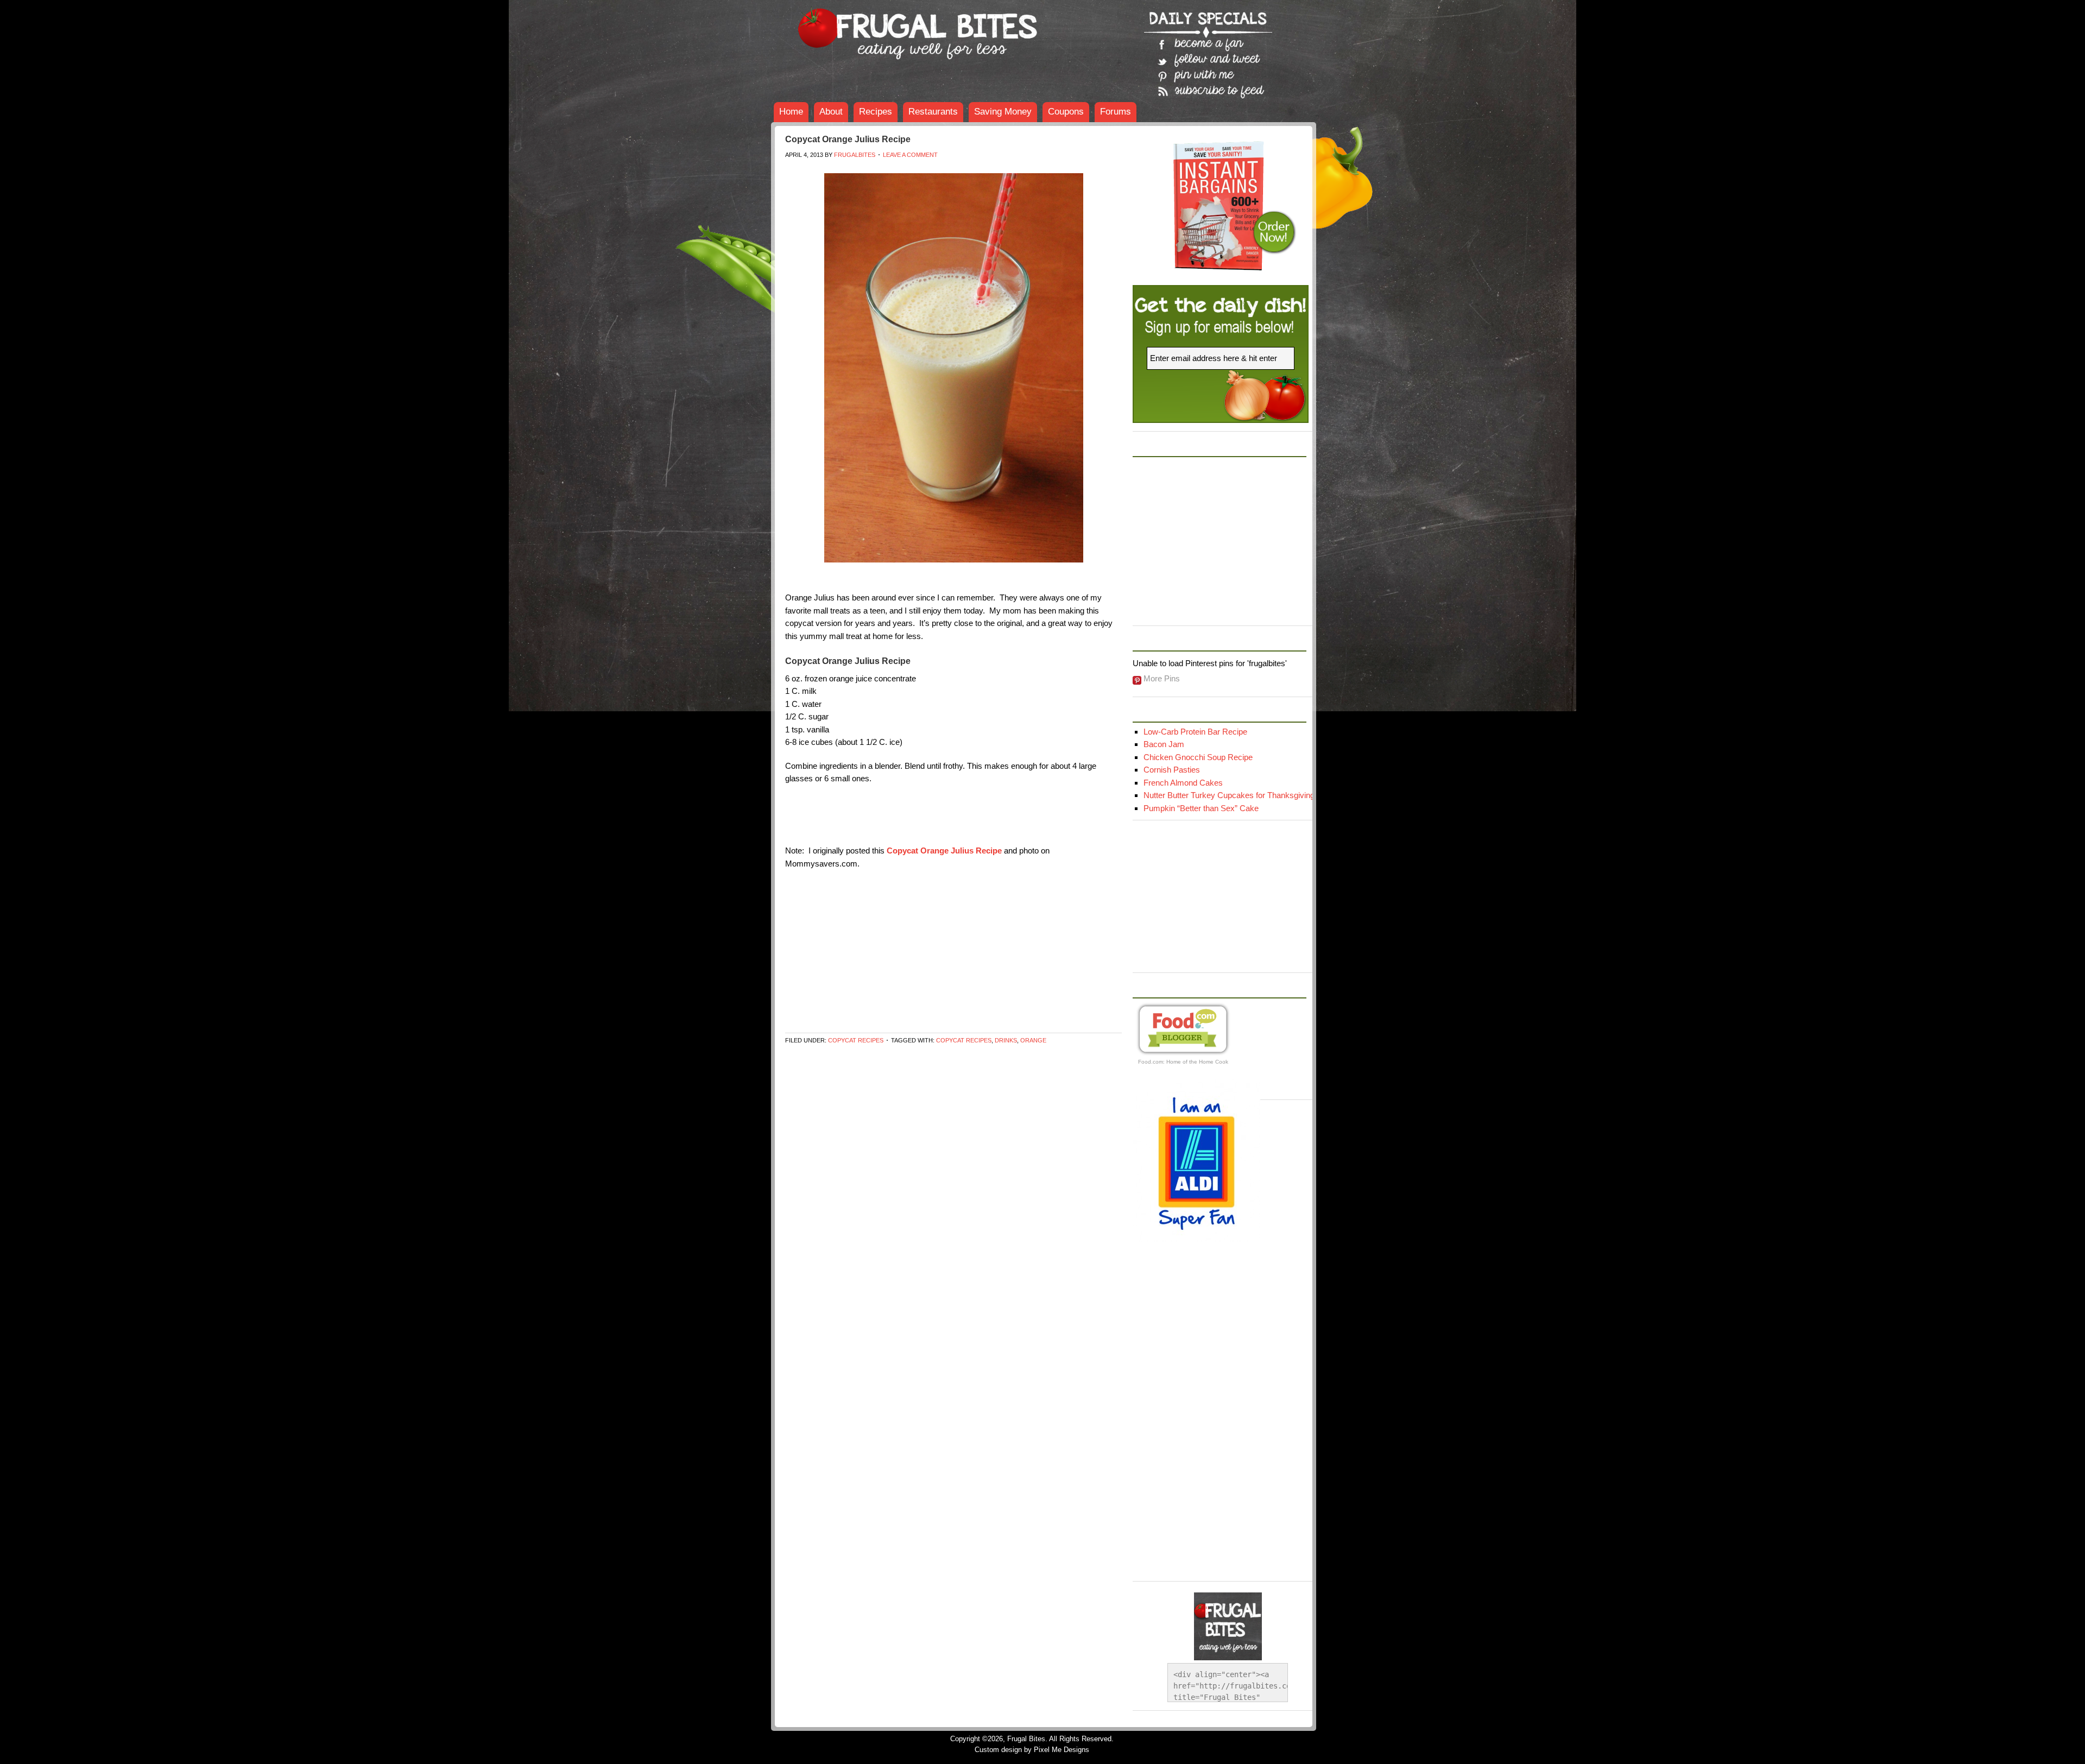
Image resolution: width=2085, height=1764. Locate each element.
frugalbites (855, 155)
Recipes (876, 112)
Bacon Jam (1164, 744)
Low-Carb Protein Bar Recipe (1195, 732)
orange (1033, 1040)
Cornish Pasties (1172, 770)
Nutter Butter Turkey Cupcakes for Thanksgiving (1229, 795)
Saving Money (1003, 112)
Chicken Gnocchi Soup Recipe (1198, 757)
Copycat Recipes (856, 1040)
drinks (1006, 1040)
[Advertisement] (983, 169)
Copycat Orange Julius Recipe (848, 139)
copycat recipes (964, 1040)
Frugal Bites (852, 27)
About (831, 112)
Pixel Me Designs (1062, 1750)
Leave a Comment (910, 155)
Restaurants (933, 112)
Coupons (1066, 112)
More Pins (1162, 678)
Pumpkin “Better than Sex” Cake (1201, 808)
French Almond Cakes (1183, 783)
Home (791, 112)
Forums (1116, 112)
